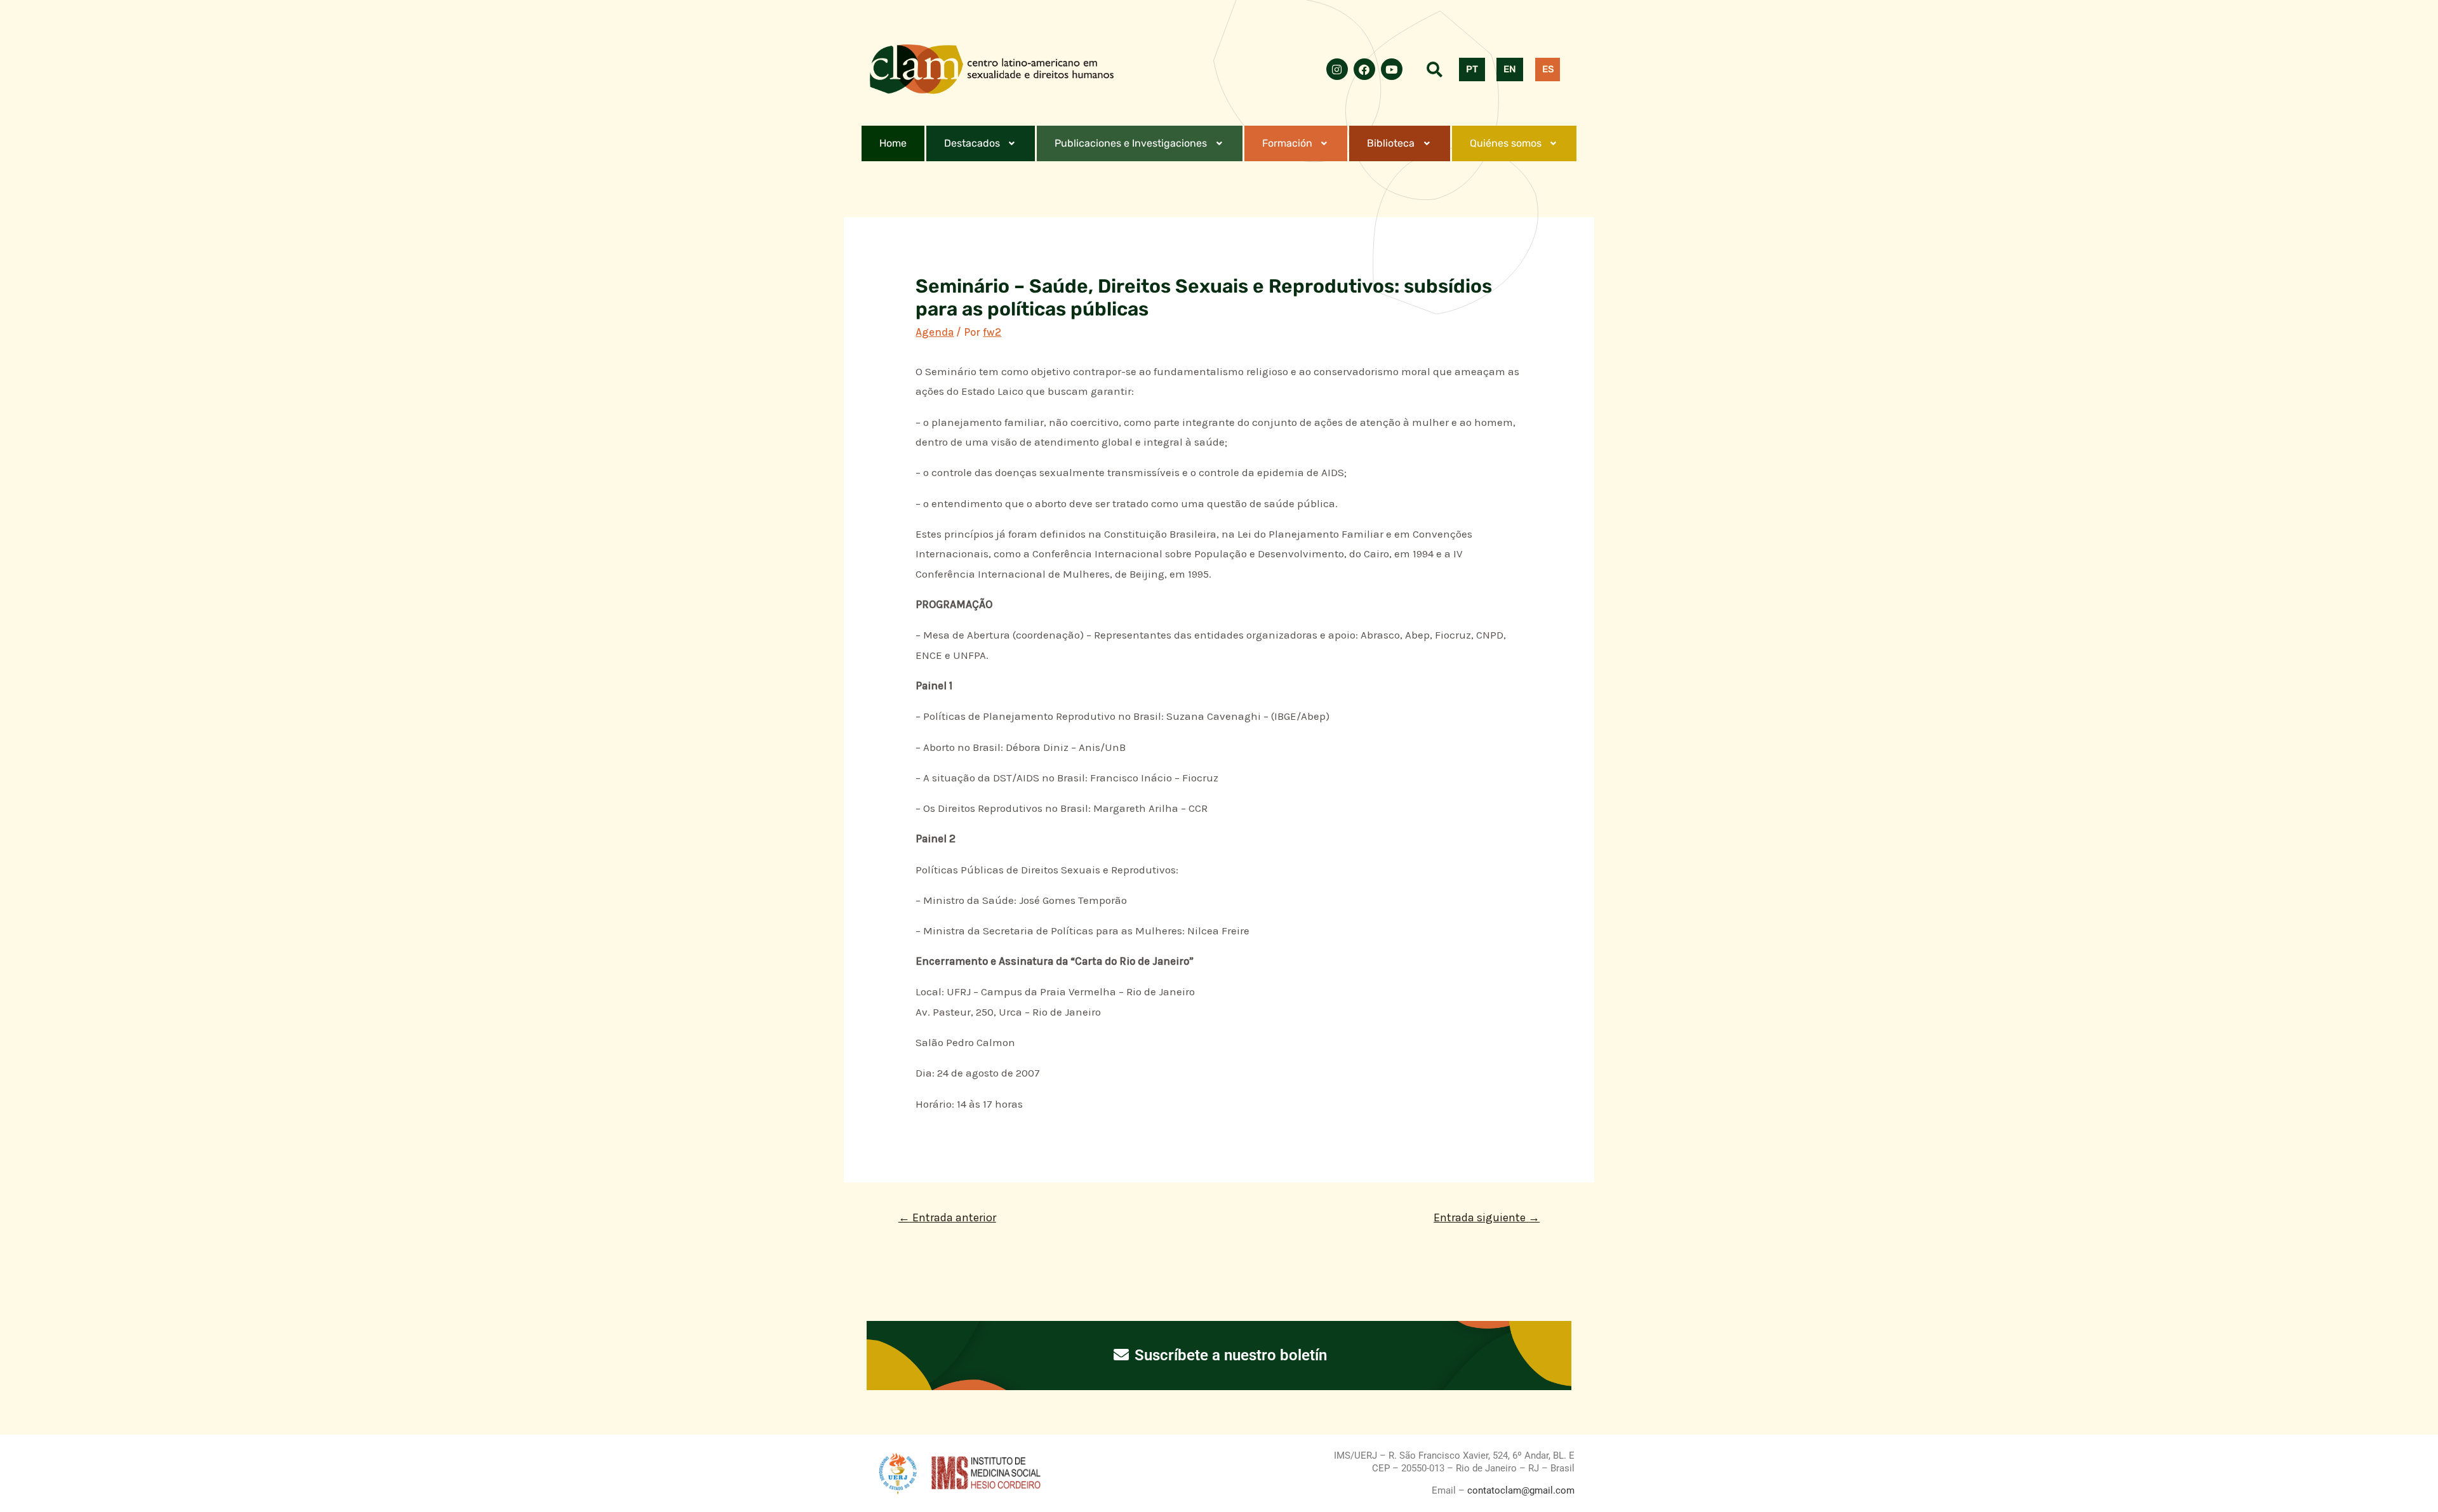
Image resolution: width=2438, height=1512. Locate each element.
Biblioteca (1391, 143)
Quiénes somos (1506, 143)
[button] (981, 143)
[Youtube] (1392, 69)
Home (893, 143)
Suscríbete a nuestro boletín (1229, 1355)
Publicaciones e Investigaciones (1131, 143)
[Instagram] (1337, 69)
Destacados (972, 143)
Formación (1287, 143)
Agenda (935, 332)
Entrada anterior (947, 1217)
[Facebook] (1364, 69)
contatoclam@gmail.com (1520, 1490)
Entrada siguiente (1487, 1217)
